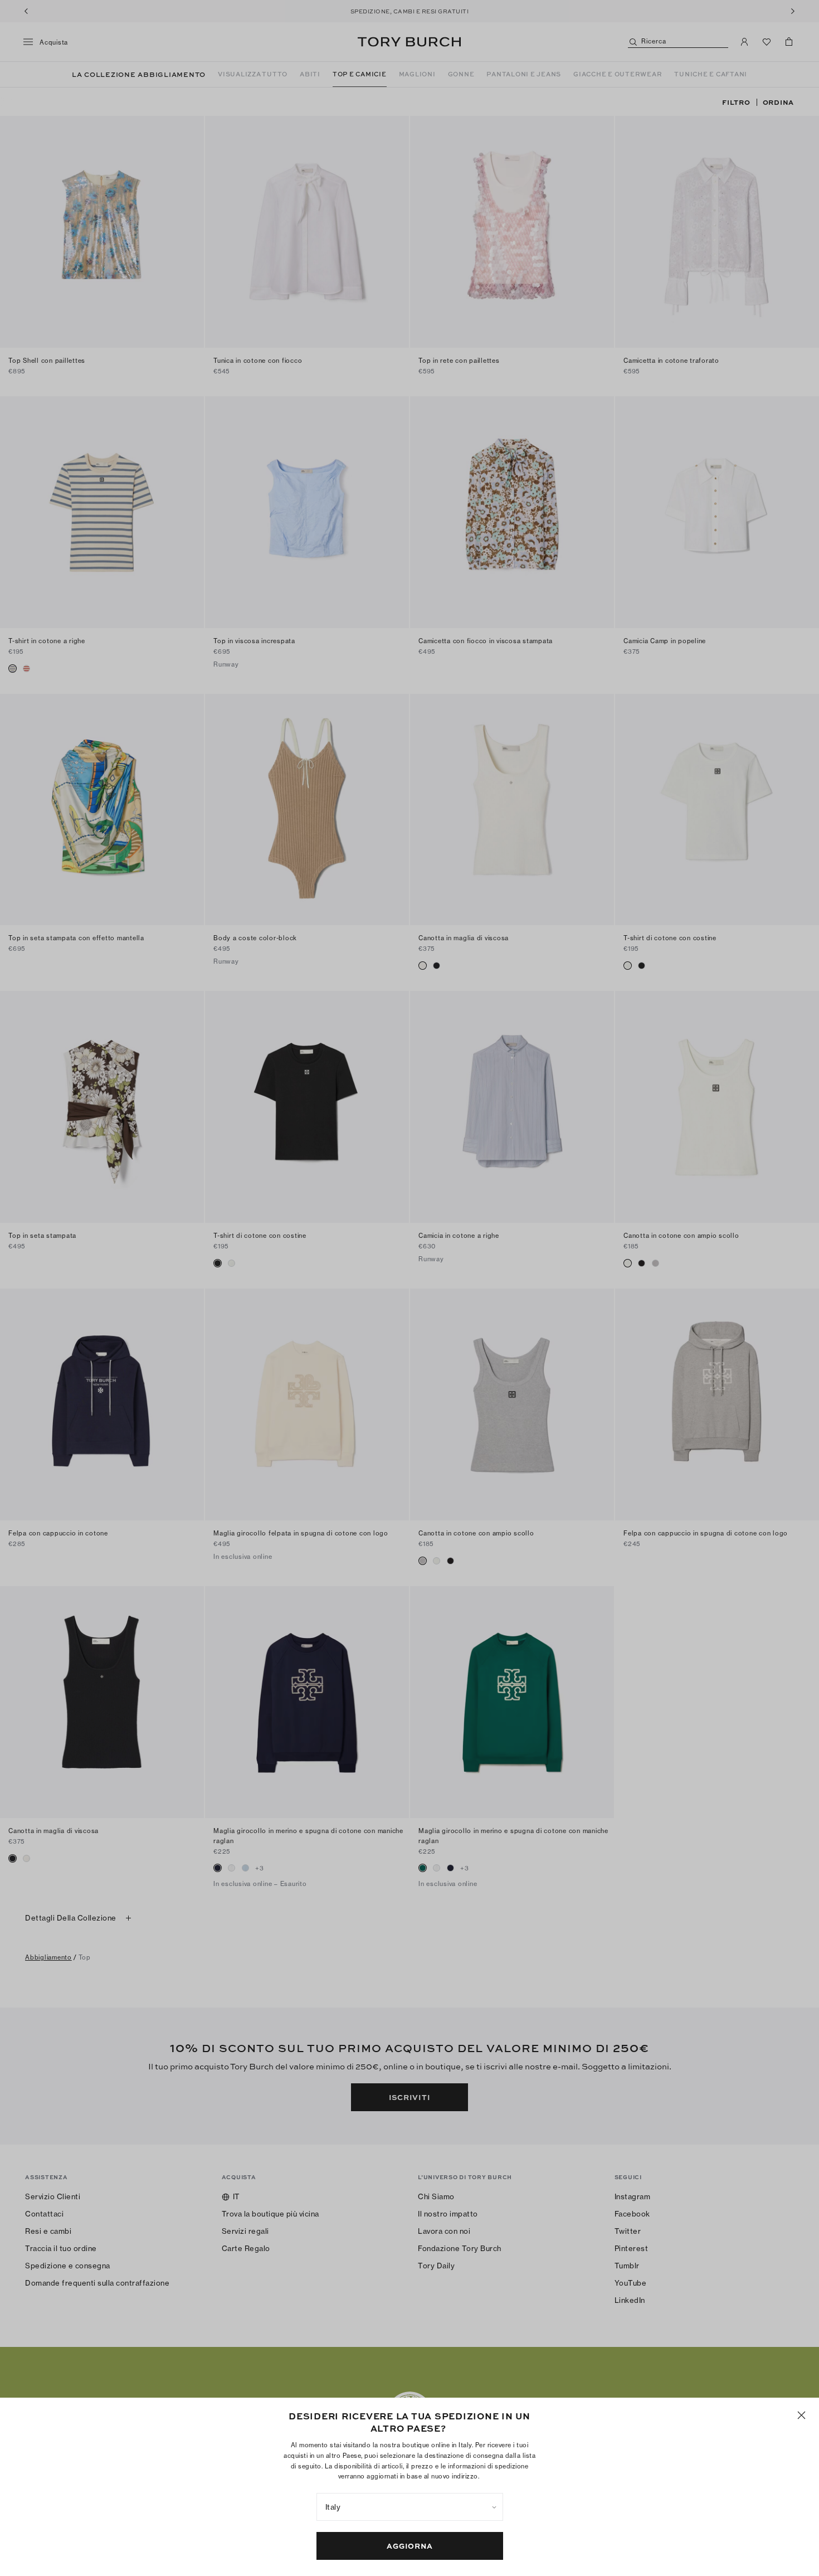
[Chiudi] (801, 2415)
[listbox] (410, 2507)
